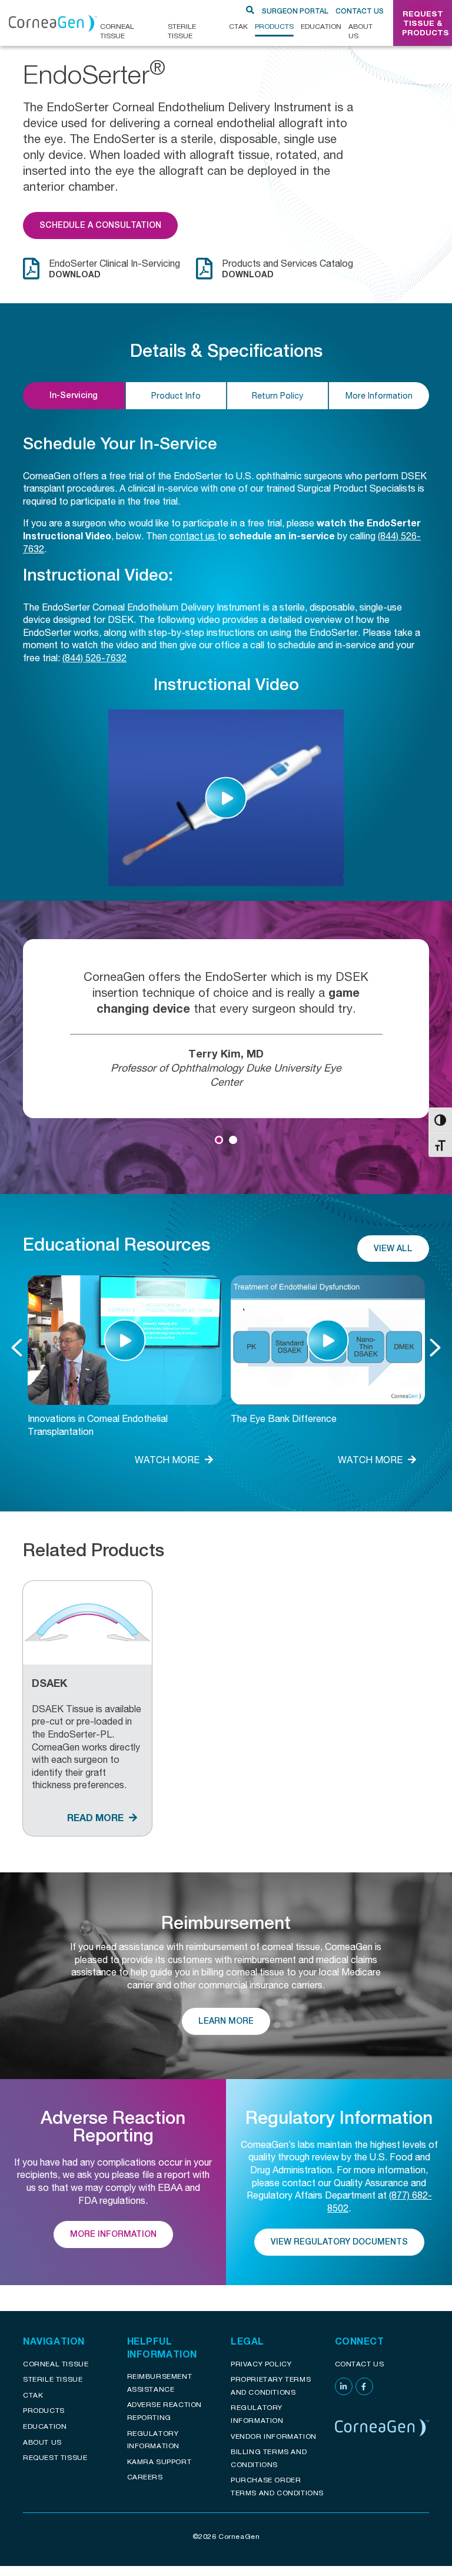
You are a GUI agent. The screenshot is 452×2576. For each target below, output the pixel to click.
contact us (193, 536)
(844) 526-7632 (94, 657)
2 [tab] (233, 1140)
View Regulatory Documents (339, 2242)
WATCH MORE (168, 1459)
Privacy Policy (261, 2364)
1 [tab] (219, 1140)
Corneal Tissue (56, 2364)
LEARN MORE (226, 2021)
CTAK (238, 26)
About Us (360, 31)
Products (274, 26)
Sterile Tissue (182, 31)
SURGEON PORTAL (295, 11)
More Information (379, 395)
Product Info (176, 395)
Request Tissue (55, 2457)
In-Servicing (74, 395)
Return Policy (277, 395)
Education (321, 26)
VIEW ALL (393, 1248)
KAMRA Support (159, 2461)
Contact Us (360, 11)
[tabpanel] (226, 1029)
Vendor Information (274, 2436)
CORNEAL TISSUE (117, 31)
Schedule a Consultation (100, 225)
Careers (145, 2477)
